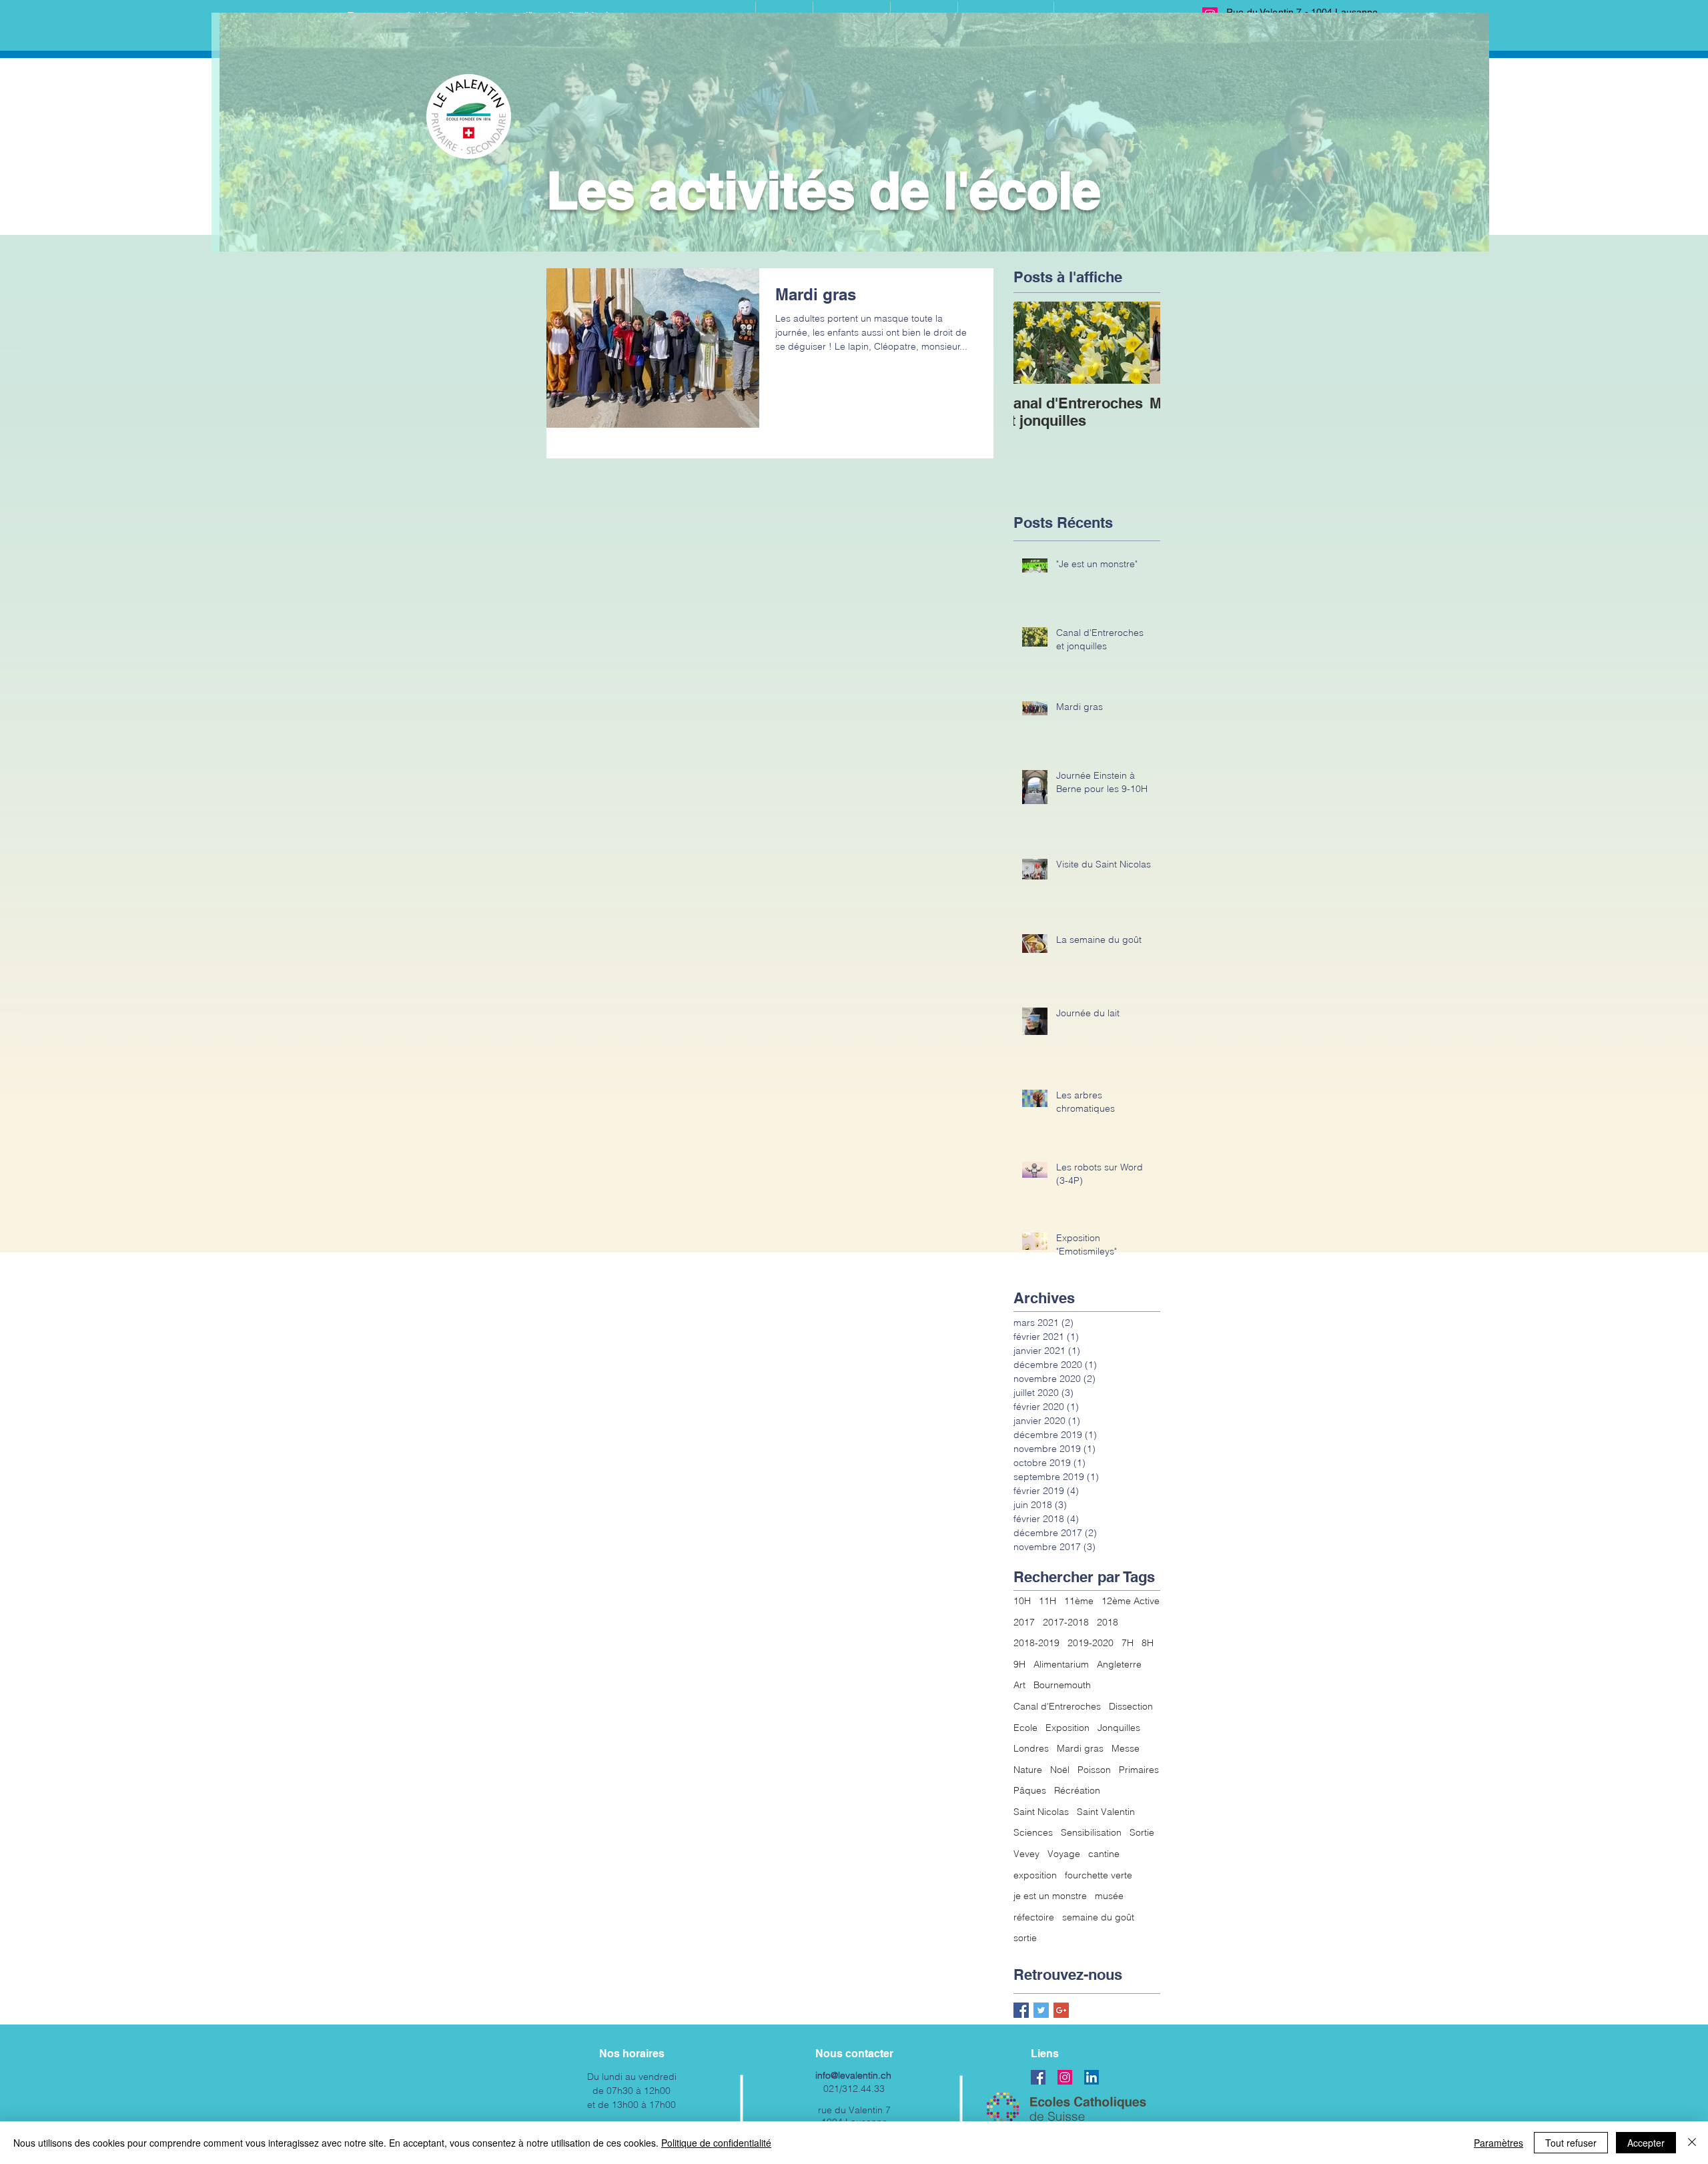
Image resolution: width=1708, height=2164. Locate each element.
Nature (1028, 1770)
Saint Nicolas (1041, 1812)
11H (1047, 1601)
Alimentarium (1061, 1664)
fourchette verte (1099, 1875)
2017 (1024, 1622)
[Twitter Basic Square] (1041, 2010)
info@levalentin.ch (853, 2075)
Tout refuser (1571, 2143)
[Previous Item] (1035, 343)
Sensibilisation (1091, 1832)
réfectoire (1034, 1917)
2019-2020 (1091, 1643)
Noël (1060, 1770)
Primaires (1139, 1770)
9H (1019, 1664)
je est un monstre (1050, 1896)
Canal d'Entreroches (1057, 1706)
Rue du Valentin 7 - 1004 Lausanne (1302, 12)
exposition (1035, 1875)
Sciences (1033, 1832)
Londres (1031, 1748)
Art (1019, 1685)
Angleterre (1119, 1664)
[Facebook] (1038, 2077)
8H (1148, 1643)
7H (1128, 1643)
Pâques (1030, 1790)
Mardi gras (1080, 1748)
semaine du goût (1098, 1917)
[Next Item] (1139, 343)
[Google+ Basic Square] (1061, 2010)
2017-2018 (1066, 1622)
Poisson (1094, 1770)
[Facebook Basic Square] (1021, 2010)
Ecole (1025, 1728)
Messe (1126, 1748)
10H (1022, 1601)
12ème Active (1131, 1601)
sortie (1025, 1938)
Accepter (1646, 2143)
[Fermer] (1692, 2143)
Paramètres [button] (1499, 2143)
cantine (1104, 1854)
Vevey (1026, 1854)
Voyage (1064, 1854)
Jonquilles (1119, 1728)
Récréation (1077, 1790)
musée (1109, 1896)
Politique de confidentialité (716, 2143)
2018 (1108, 1622)
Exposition (1067, 1728)
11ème (1079, 1601)
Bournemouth (1062, 1685)
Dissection (1131, 1706)
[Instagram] (1065, 2077)
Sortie (1142, 1832)
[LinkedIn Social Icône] (1092, 2077)
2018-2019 (1036, 1643)
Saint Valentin (1106, 1812)
